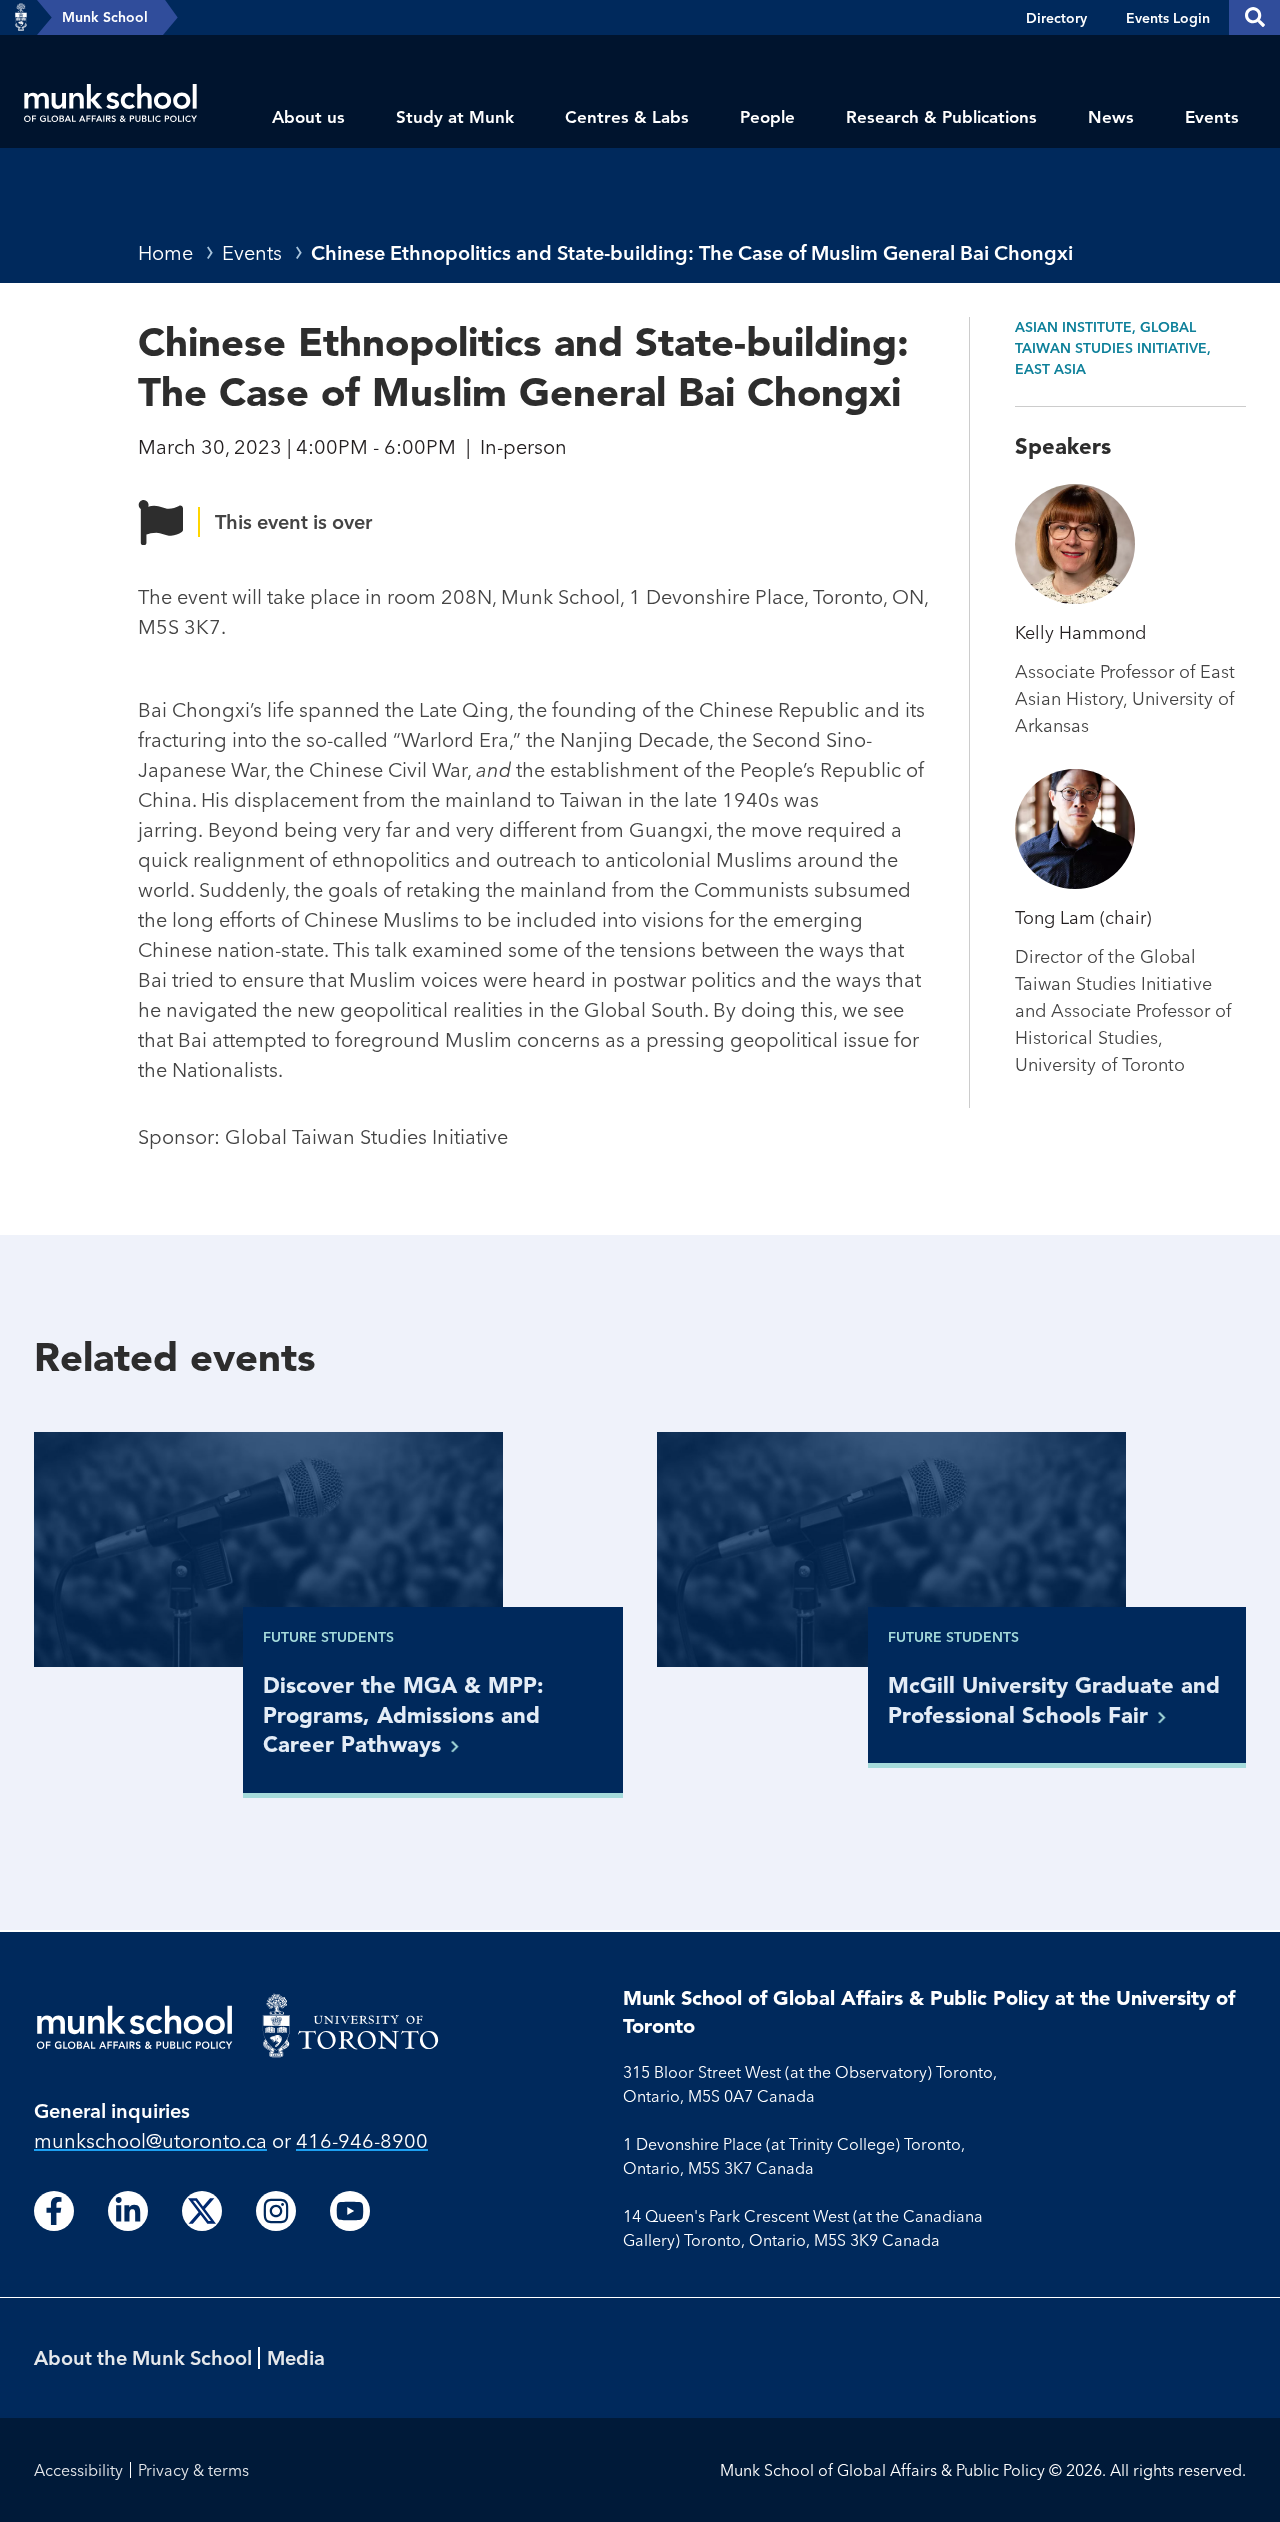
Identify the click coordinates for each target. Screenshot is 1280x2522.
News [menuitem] (1111, 117)
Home (165, 252)
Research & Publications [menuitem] (941, 117)
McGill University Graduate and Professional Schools (1054, 1700)
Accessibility (78, 2470)
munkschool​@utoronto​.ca (150, 2140)
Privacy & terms (193, 2470)
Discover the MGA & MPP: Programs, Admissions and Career (403, 1714)
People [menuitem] (767, 117)
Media (296, 2357)
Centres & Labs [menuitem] (627, 117)
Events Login (1168, 18)
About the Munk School (143, 2357)
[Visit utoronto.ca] (21, 18)
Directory (1056, 18)
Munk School (105, 17)
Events (252, 252)
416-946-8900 (362, 2140)
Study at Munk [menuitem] (455, 117)
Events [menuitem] (1212, 117)
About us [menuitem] (308, 117)
